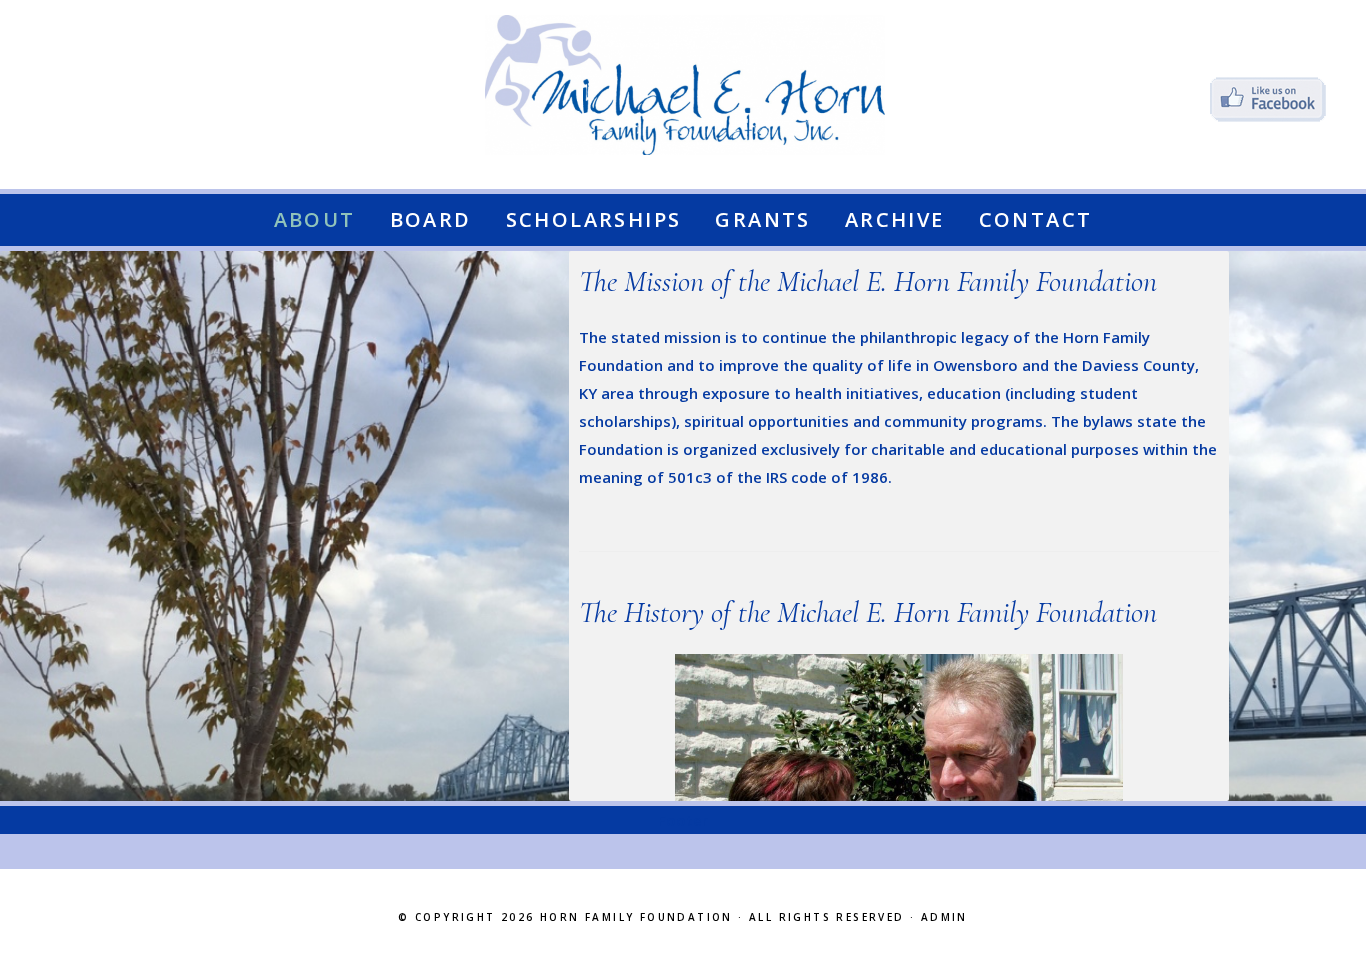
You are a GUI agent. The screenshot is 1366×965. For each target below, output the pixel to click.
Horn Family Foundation (636, 917)
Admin (944, 917)
